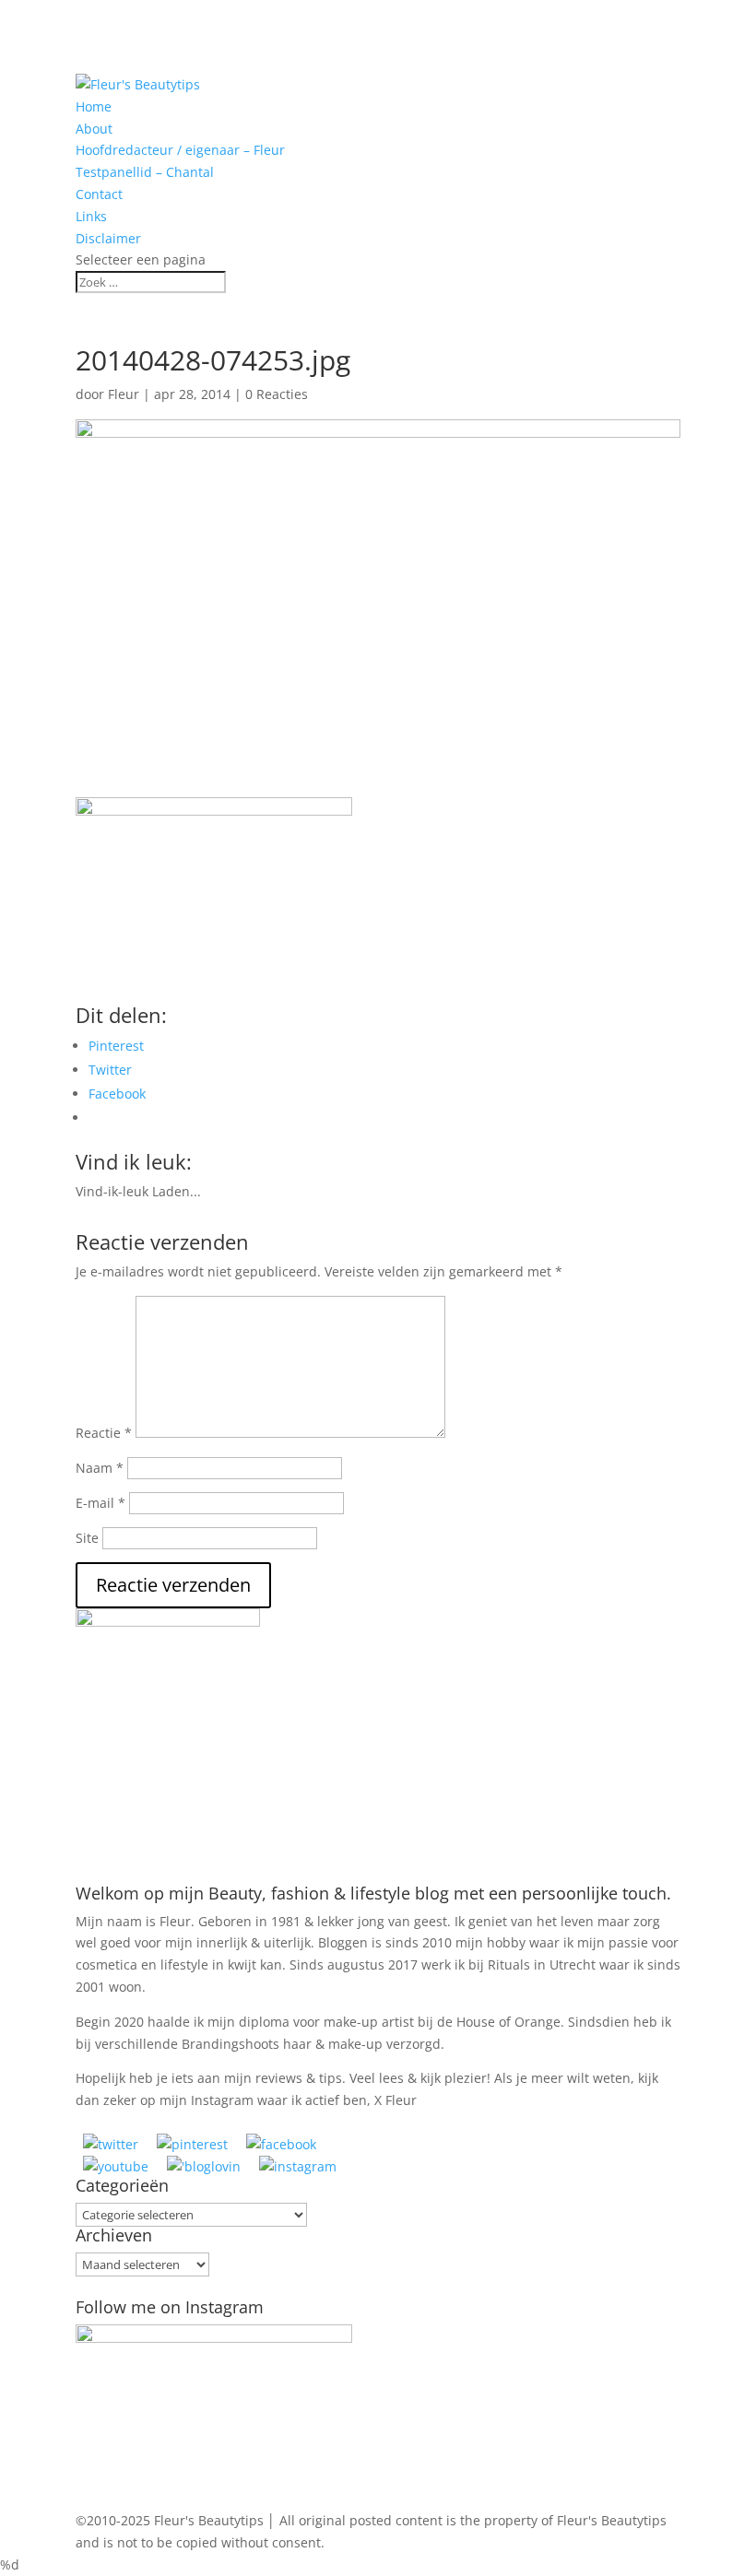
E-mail (100, 1503)
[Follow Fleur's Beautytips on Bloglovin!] (204, 2166)
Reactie (104, 1433)
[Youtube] (116, 2166)
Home (94, 106)
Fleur (124, 394)
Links (91, 216)
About (94, 129)
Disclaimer (108, 238)
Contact (99, 194)
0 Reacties (277, 394)
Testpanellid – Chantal (145, 172)
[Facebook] (281, 2144)
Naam (100, 1468)
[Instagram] (298, 2166)
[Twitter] (111, 2144)
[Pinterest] (192, 2144)
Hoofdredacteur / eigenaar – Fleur (180, 150)
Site (87, 1538)
